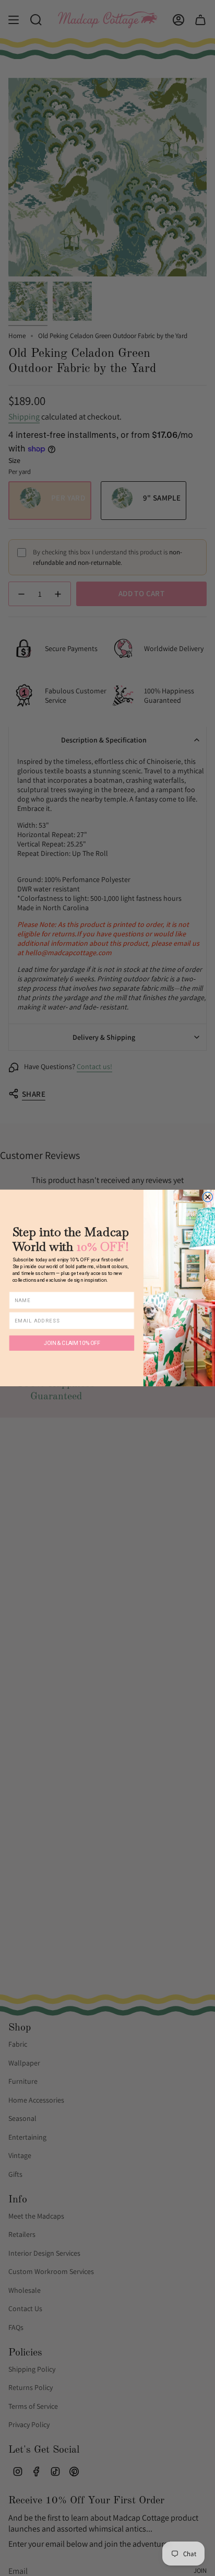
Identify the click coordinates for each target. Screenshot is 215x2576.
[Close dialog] (207, 1197)
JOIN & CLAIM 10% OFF (72, 1343)
